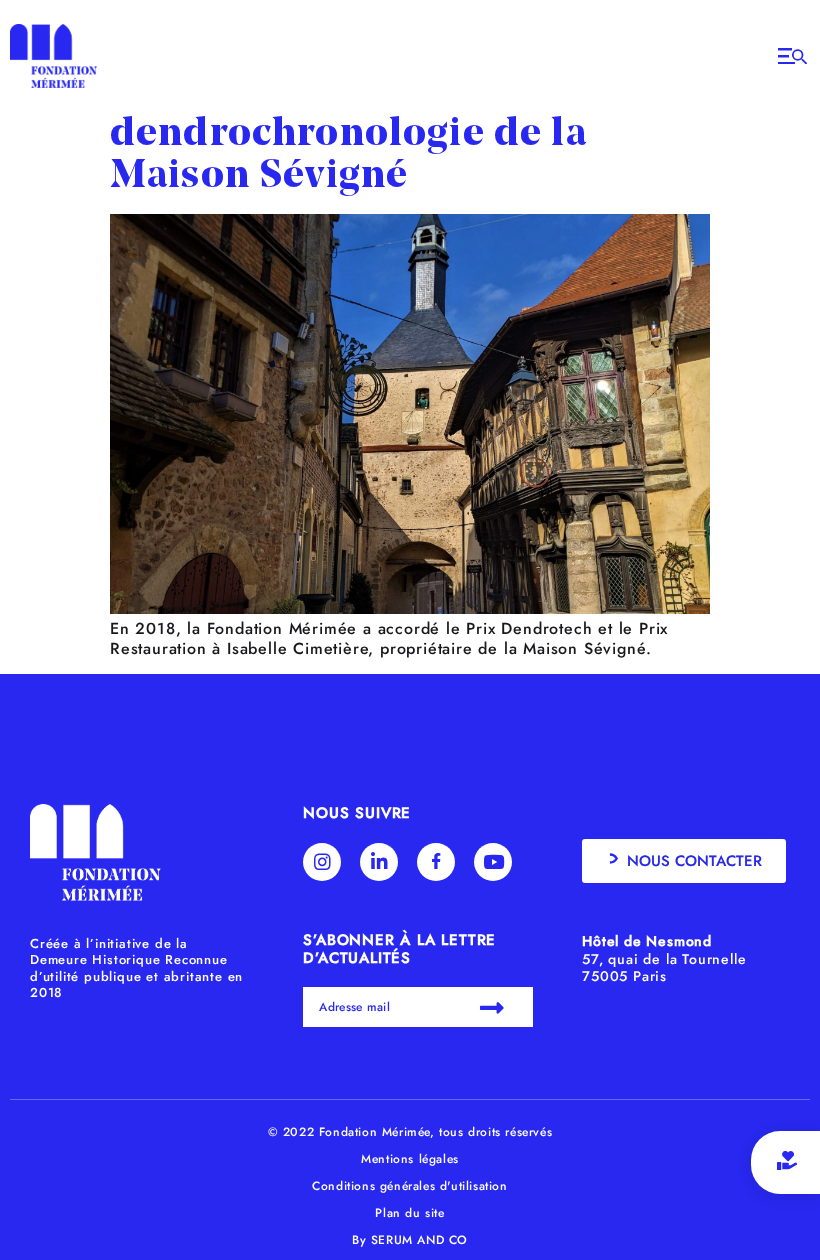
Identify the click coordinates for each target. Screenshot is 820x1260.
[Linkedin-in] (379, 862)
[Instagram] (322, 862)
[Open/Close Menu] (792, 56)
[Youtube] (493, 862)
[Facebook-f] (436, 862)
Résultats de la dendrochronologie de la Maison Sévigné (348, 135)
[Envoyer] (494, 1007)
